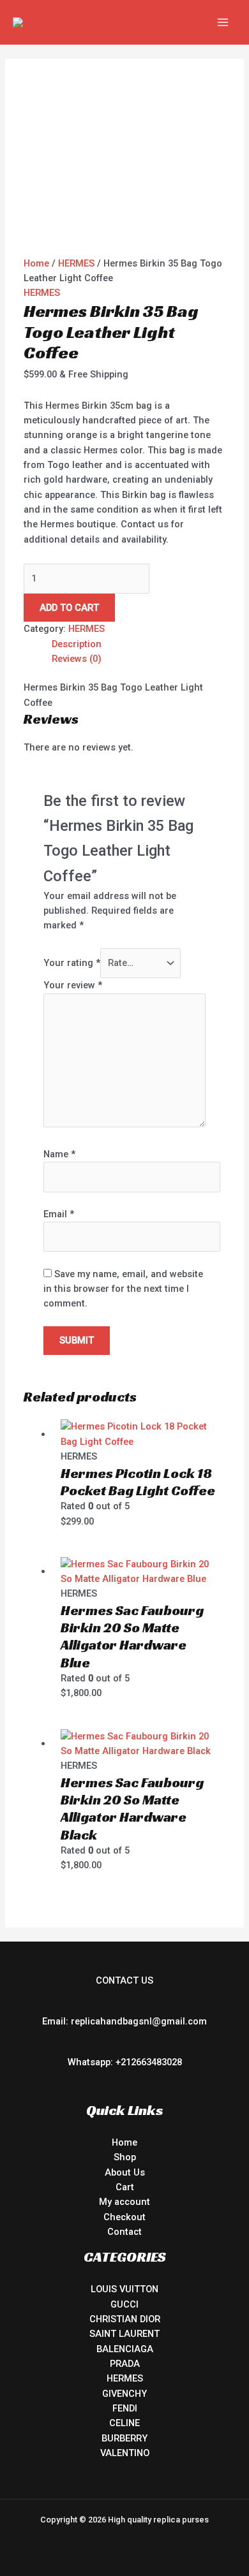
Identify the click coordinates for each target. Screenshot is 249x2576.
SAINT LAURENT (124, 2334)
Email (59, 1214)
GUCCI (124, 2304)
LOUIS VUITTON (124, 2289)
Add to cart (69, 608)
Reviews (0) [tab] (77, 659)
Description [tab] (77, 644)
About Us (125, 2172)
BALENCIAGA (125, 2349)
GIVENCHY (124, 2394)
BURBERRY (124, 2438)
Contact (124, 2232)
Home (36, 263)
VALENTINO (125, 2453)
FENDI (125, 2408)
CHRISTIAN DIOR (125, 2319)
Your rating (72, 963)
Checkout (124, 2217)
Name (59, 1154)
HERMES (76, 263)
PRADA (125, 2364)
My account (124, 2202)
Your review (73, 985)
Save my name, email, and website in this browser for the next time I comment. (123, 1289)
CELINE (124, 2423)
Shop (125, 2157)
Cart (125, 2187)
